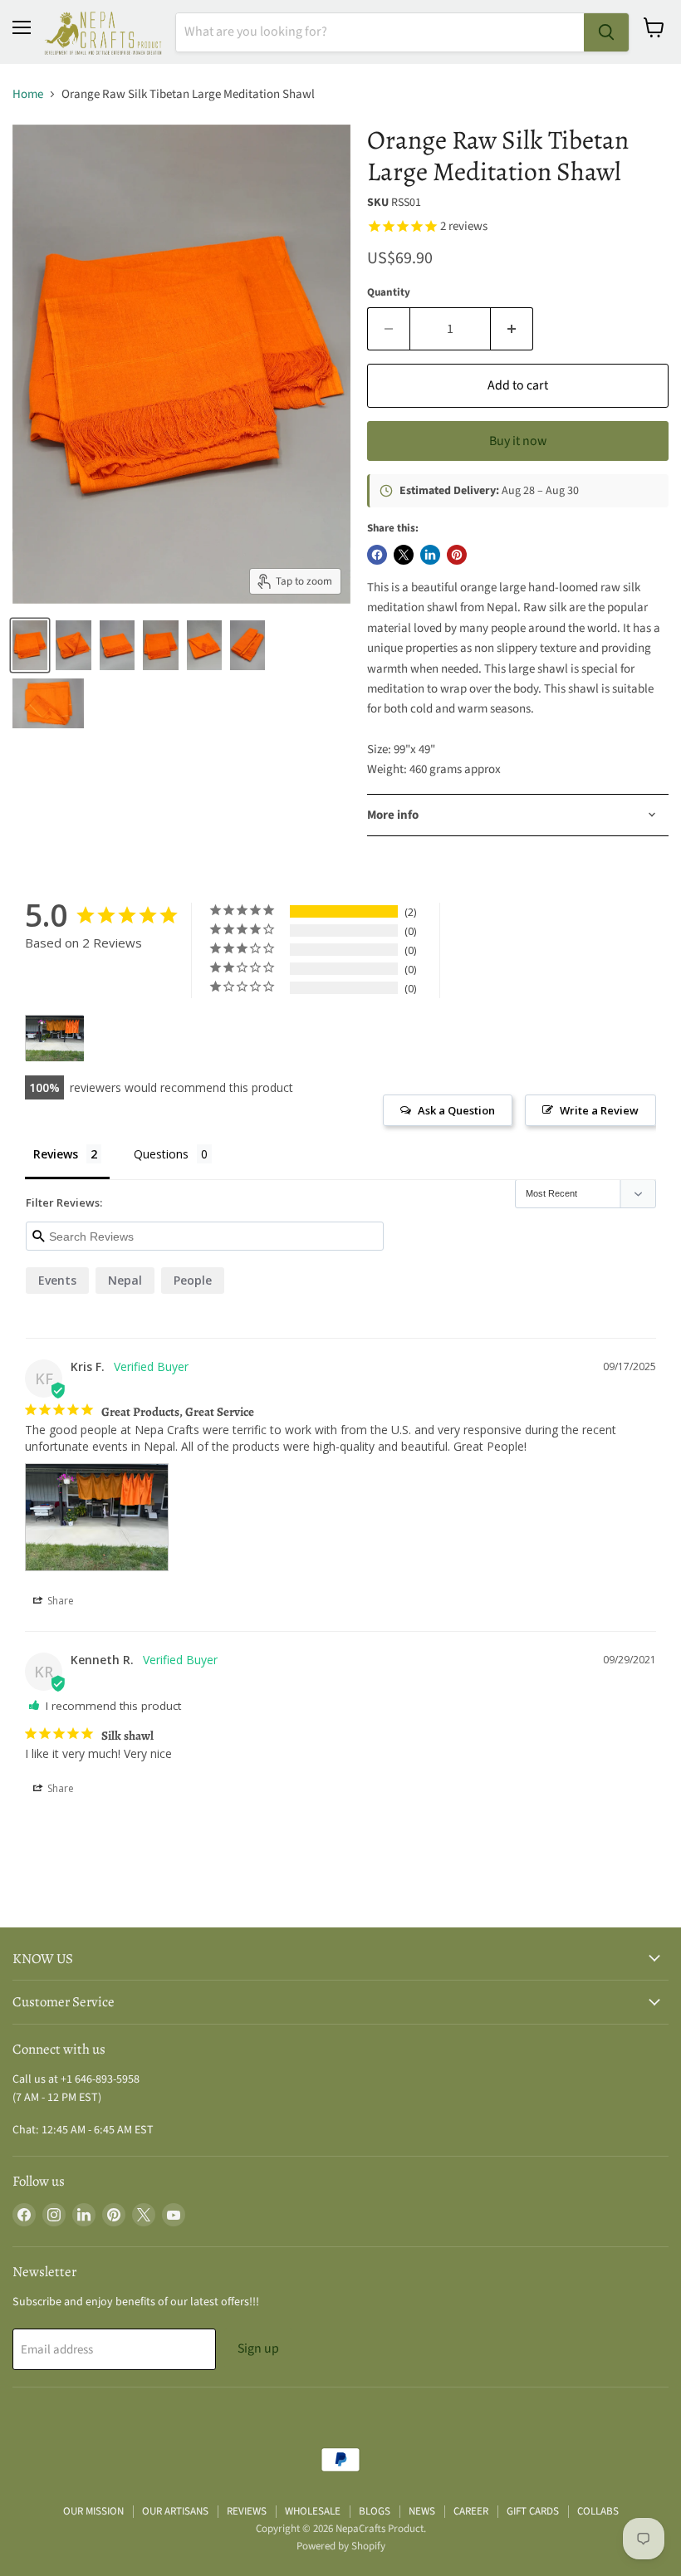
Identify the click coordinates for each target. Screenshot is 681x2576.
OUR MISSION (93, 2511)
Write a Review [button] (599, 1110)
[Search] (606, 32)
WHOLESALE (313, 2511)
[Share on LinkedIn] (430, 555)
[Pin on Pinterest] (457, 555)
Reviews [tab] (56, 1154)
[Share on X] (404, 555)
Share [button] (59, 1601)
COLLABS (598, 2511)
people (193, 1280)
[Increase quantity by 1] (512, 329)
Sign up (258, 2348)
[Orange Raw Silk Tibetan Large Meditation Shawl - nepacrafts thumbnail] (48, 703)
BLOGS (375, 2511)
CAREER (471, 2511)
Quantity (389, 293)
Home (28, 94)
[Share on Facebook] (377, 555)
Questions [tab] (161, 1154)
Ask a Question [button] (456, 1110)
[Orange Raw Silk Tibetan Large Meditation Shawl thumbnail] (30, 645)
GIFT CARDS (533, 2511)
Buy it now (518, 441)
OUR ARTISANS (175, 2511)
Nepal (125, 1280)
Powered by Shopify (341, 2546)
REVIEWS (247, 2511)
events (57, 1280)
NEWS (422, 2511)
